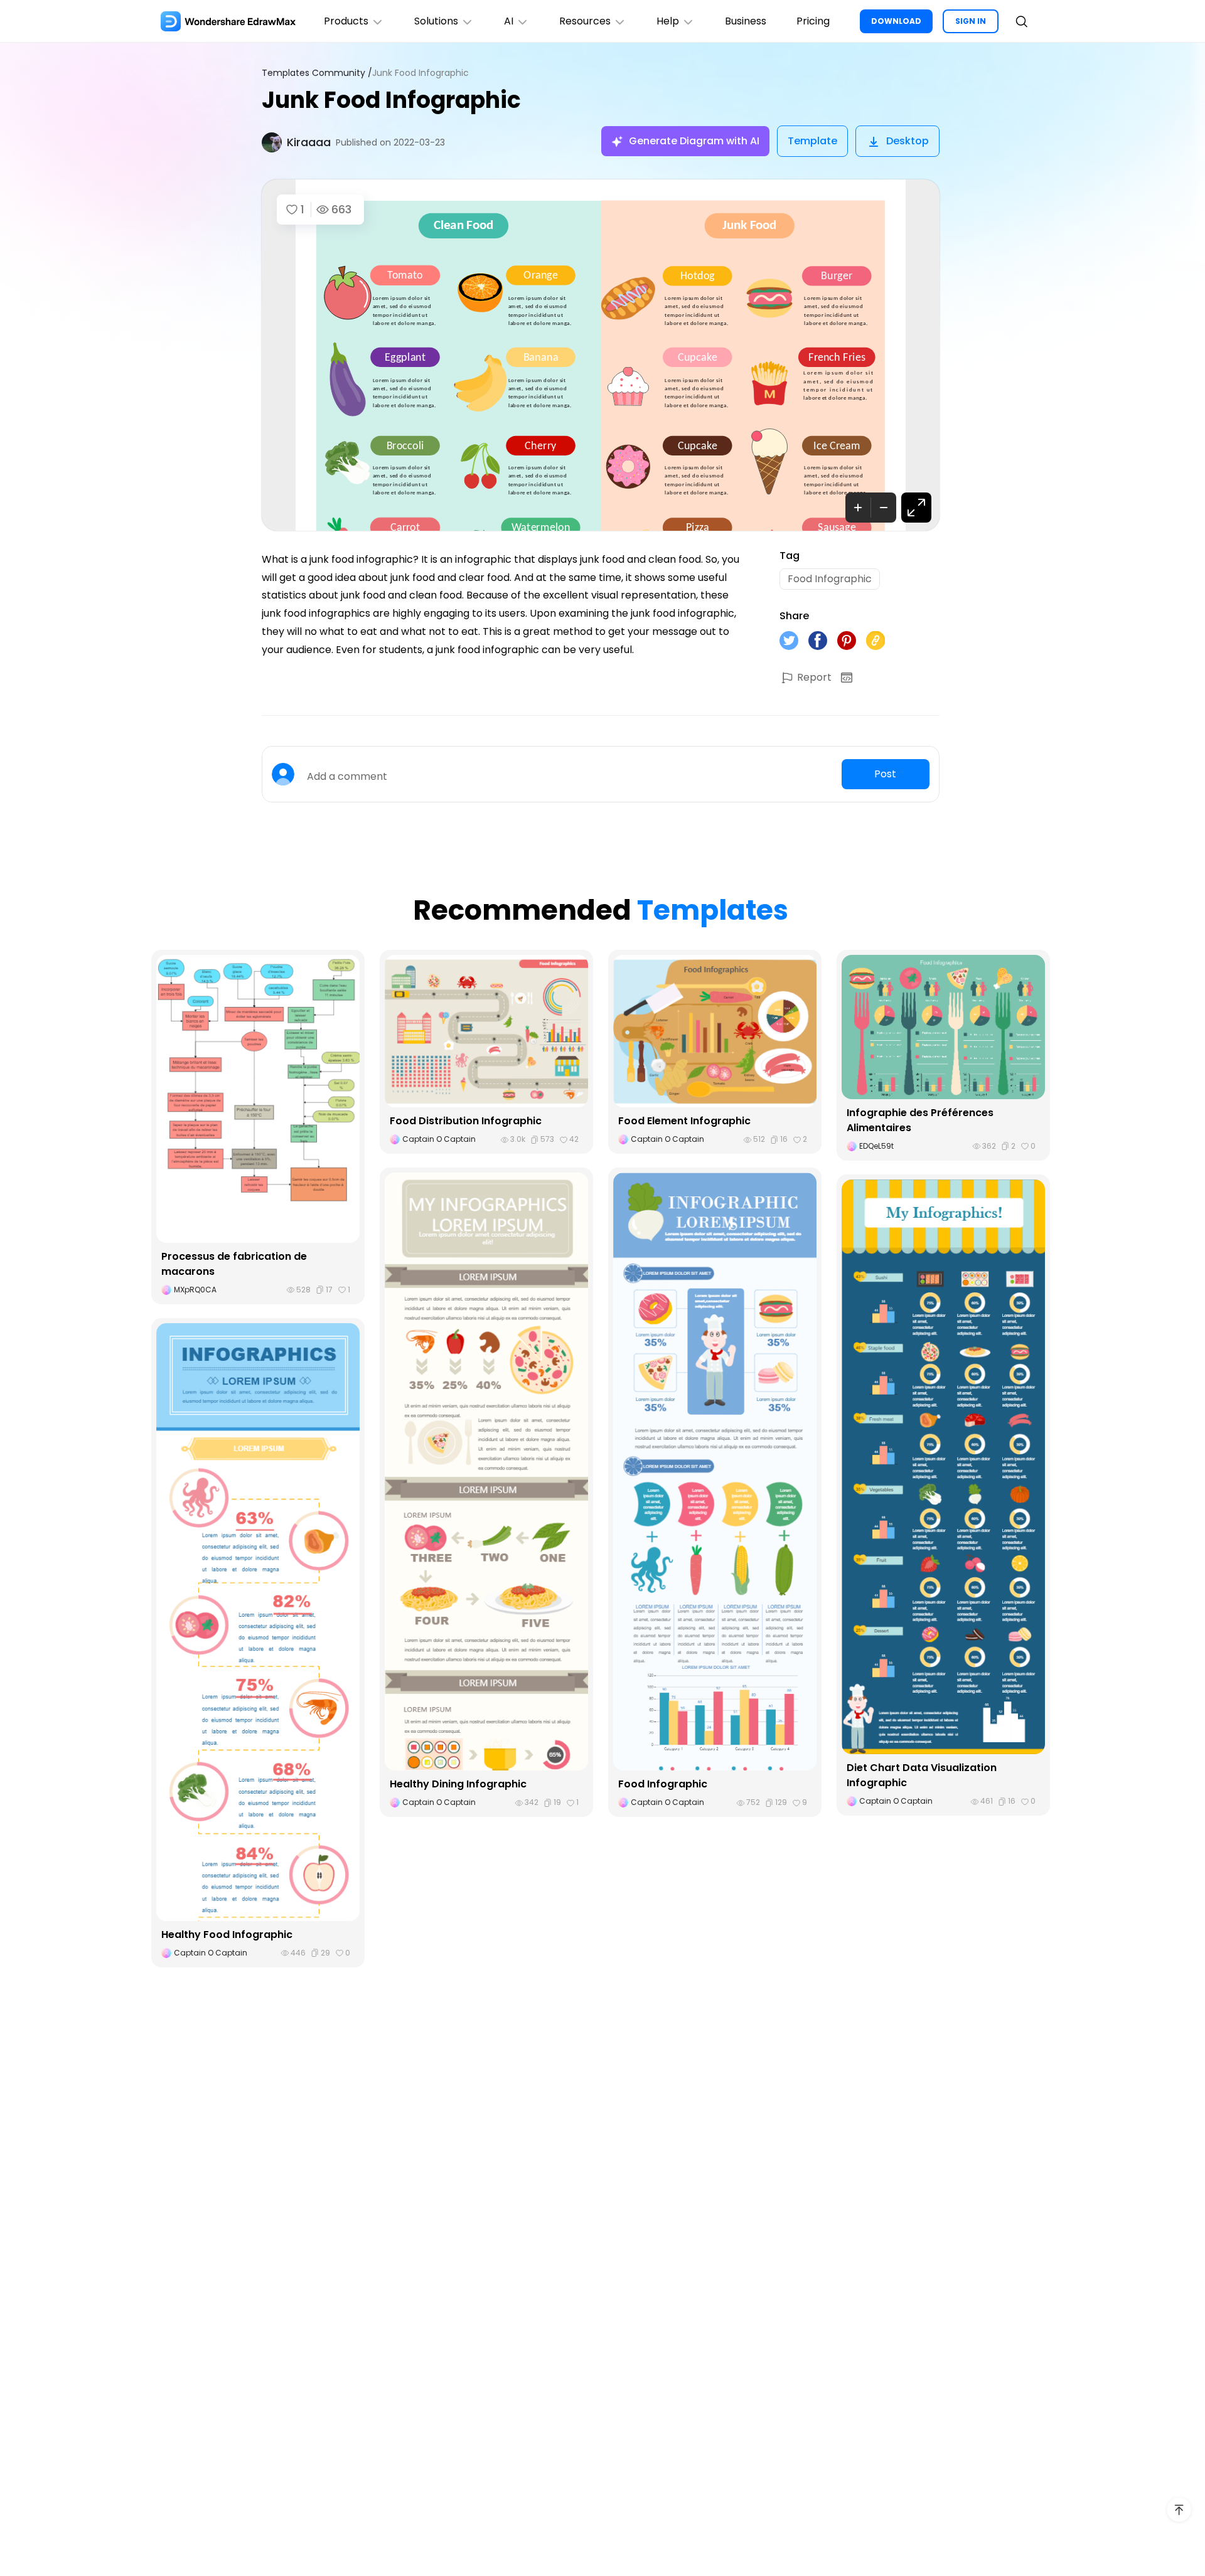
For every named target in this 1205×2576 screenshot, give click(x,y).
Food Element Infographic (684, 1121)
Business (746, 21)
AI (509, 21)
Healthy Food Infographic (227, 1935)
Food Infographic (663, 1784)
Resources (585, 21)
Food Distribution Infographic (466, 1121)
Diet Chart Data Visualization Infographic (922, 1775)
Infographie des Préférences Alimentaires (920, 1120)
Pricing (813, 21)
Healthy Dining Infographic (458, 1784)
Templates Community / (317, 73)
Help (668, 21)
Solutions (436, 21)
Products (346, 21)
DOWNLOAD (896, 21)
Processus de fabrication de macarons (234, 1264)
